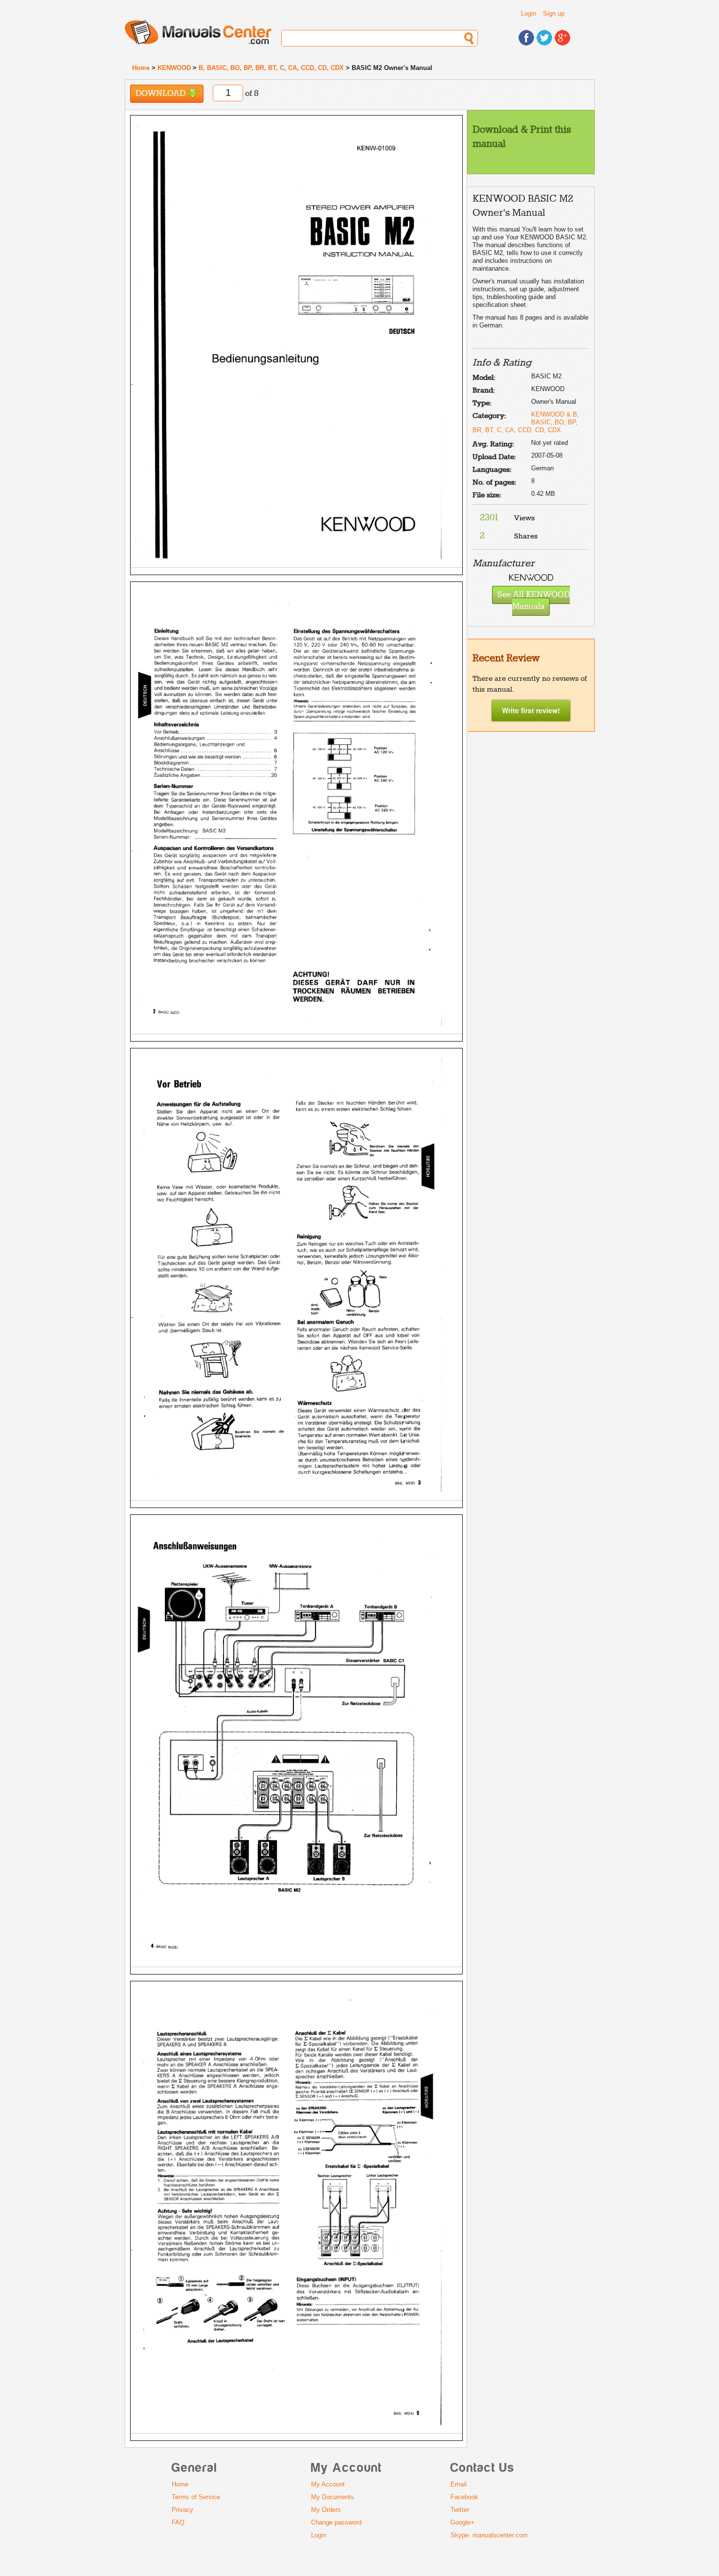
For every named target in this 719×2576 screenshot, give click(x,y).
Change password (336, 2522)
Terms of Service (196, 2497)
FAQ (178, 2522)
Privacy (182, 2510)
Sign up (554, 13)
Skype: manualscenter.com (489, 2535)
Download (161, 94)
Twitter (460, 2510)
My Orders (326, 2510)
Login (528, 13)
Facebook (464, 2497)
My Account (328, 2484)
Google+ (462, 2522)
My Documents (333, 2497)
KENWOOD (174, 68)
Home (141, 68)
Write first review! (531, 710)
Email (459, 2484)
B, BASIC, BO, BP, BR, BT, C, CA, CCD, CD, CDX (271, 68)
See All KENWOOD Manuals (534, 601)
